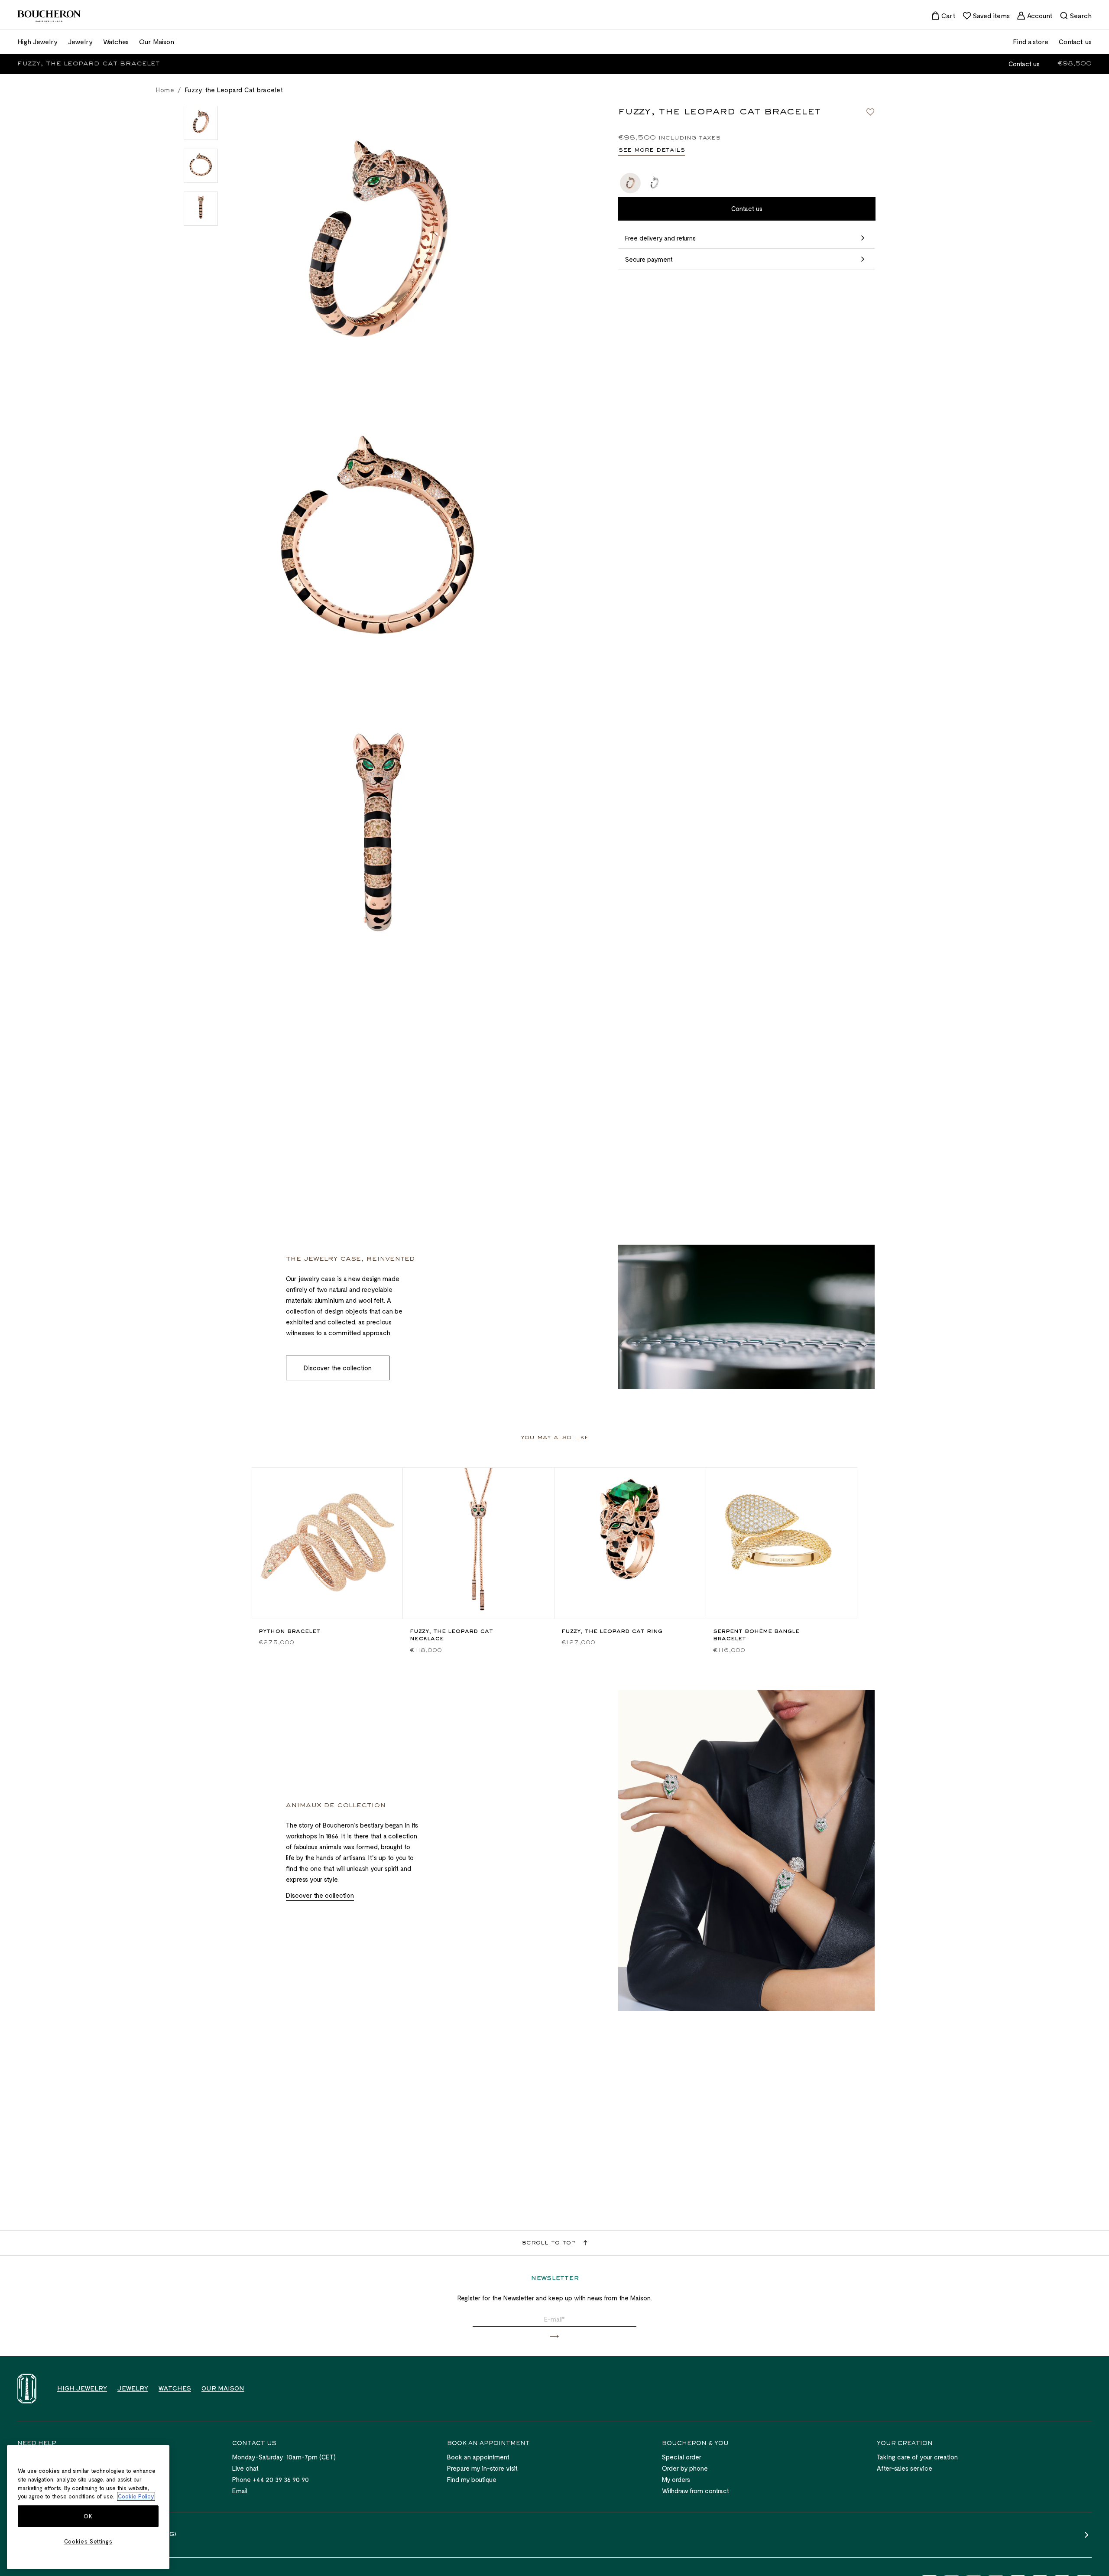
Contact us (1024, 64)
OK (88, 2516)
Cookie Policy (136, 2496)
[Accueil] (27, 2389)
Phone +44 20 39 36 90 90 (271, 2479)
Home (165, 90)
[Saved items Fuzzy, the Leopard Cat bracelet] (870, 112)
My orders (676, 2479)
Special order (682, 2457)
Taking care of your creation (917, 2457)
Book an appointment (478, 2457)
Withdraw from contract (696, 2491)
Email (240, 2491)
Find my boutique (472, 2479)
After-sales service (905, 2468)
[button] (554, 2337)
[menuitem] (943, 16)
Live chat (245, 2468)
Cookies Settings (88, 2541)
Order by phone (685, 2468)
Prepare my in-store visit (482, 2468)
